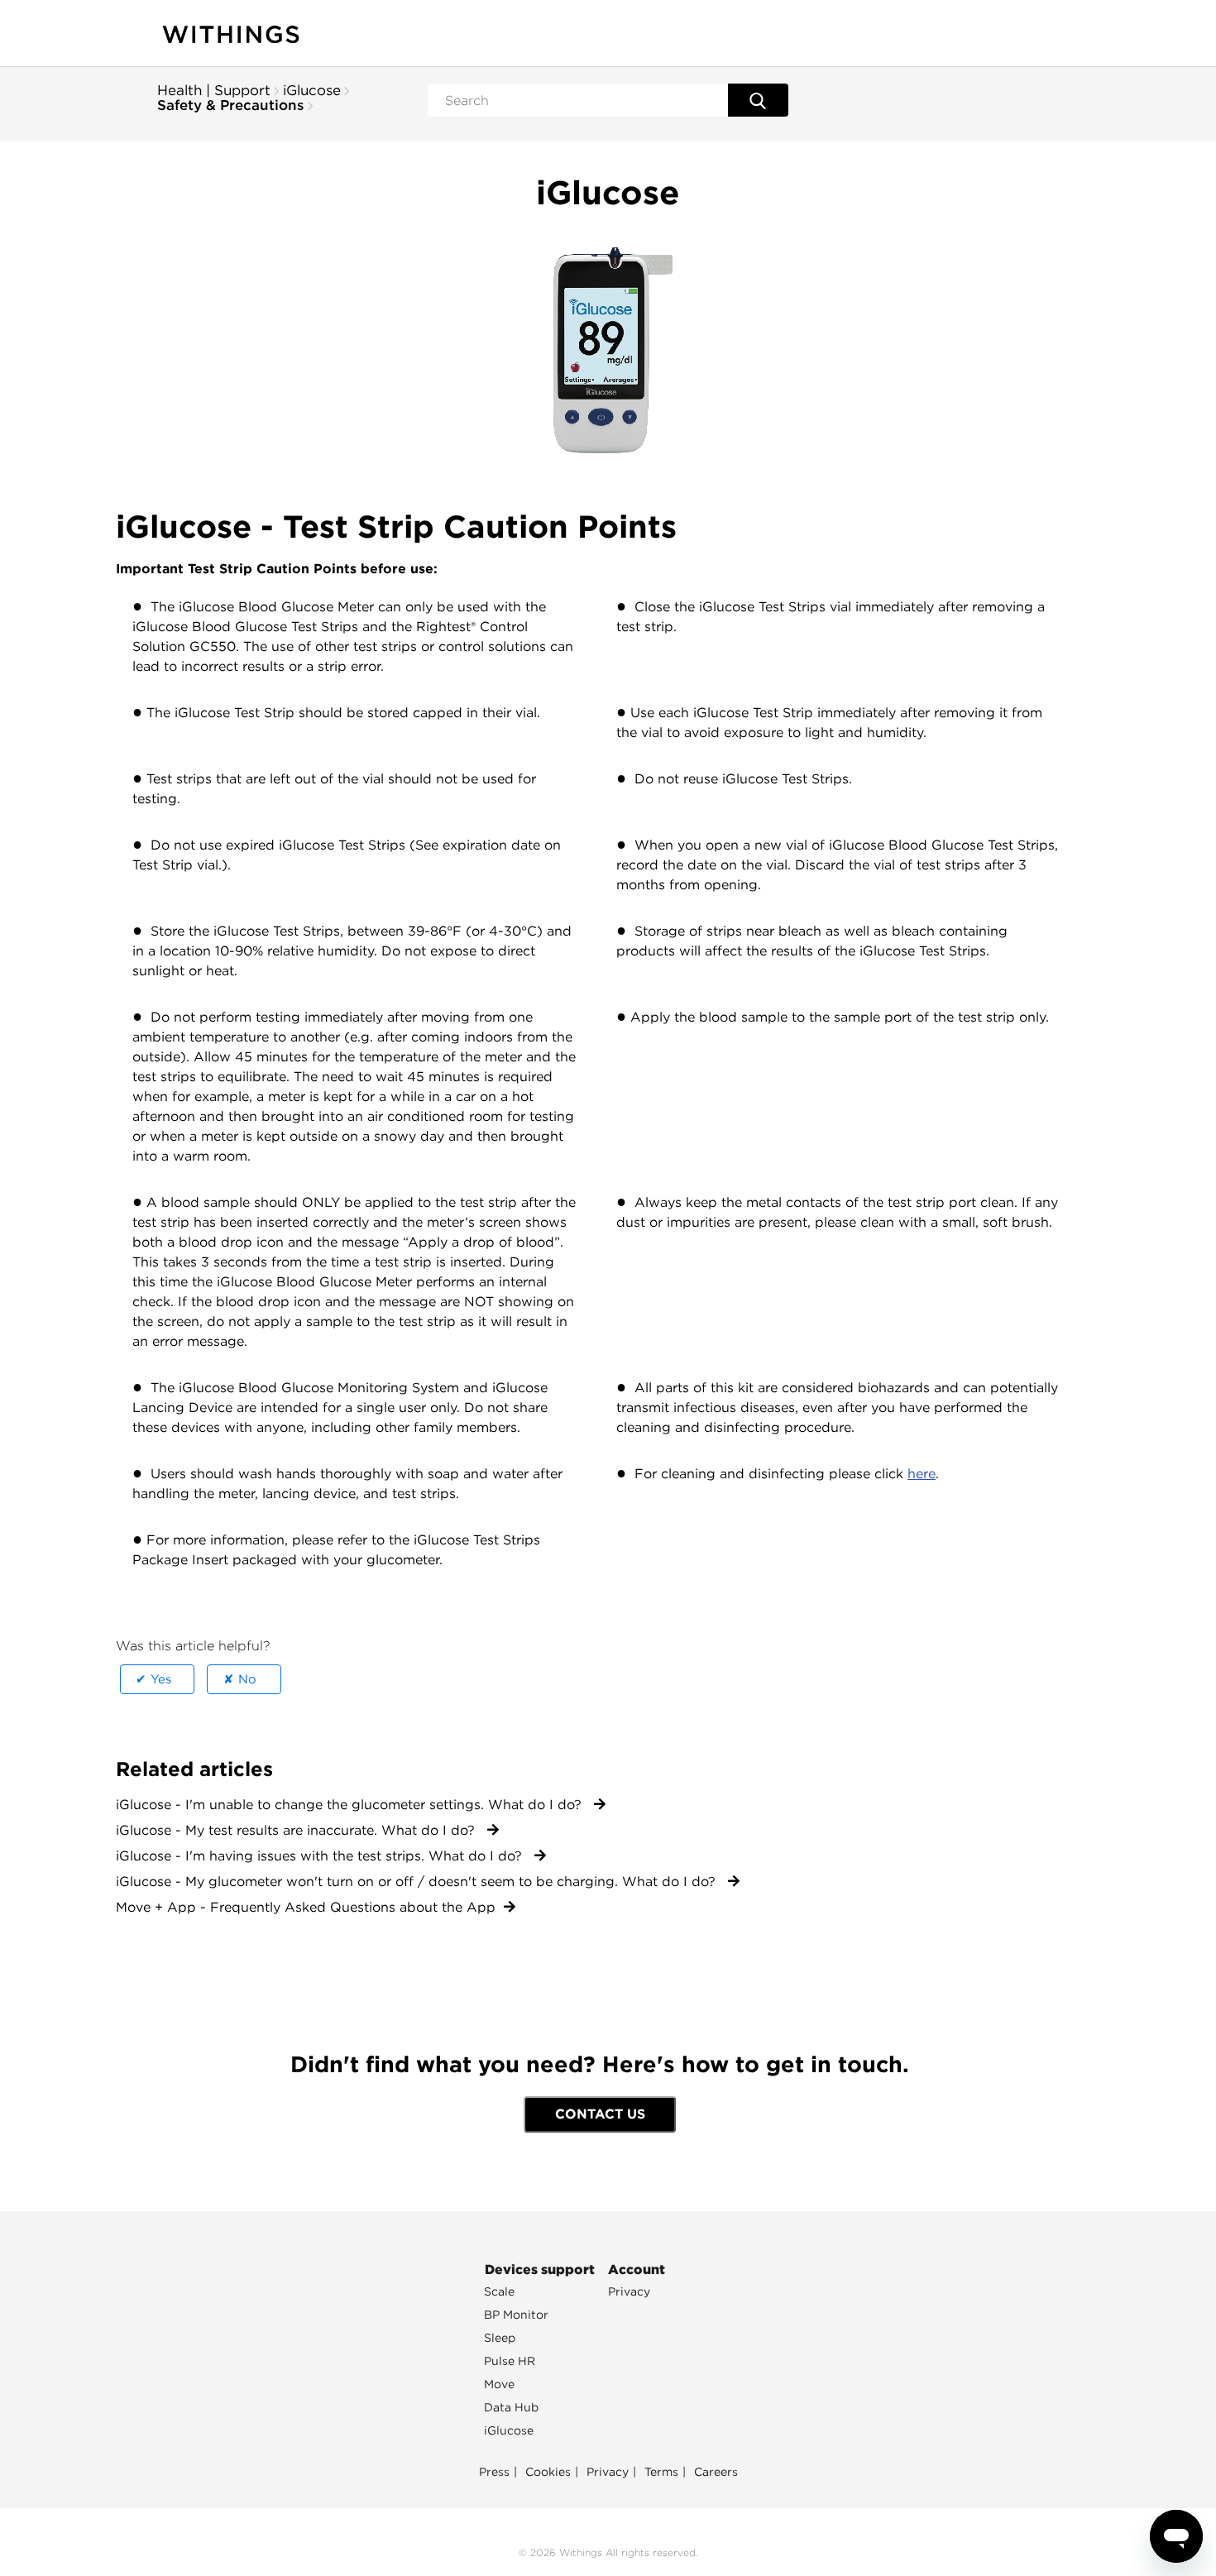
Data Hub (511, 2407)
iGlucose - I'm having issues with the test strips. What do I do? (321, 1856)
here (922, 1474)
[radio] (157, 1679)
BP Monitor (516, 2315)
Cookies (548, 2472)
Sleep (500, 2338)
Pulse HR (510, 2361)
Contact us (600, 2114)
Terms (661, 2472)
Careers (716, 2472)
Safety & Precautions (231, 105)
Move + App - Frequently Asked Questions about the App (306, 1907)
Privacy (629, 2291)
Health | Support (214, 90)
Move (499, 2384)
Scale (499, 2291)
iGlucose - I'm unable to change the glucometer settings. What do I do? (351, 1805)
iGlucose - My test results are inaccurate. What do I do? (297, 1830)
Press (494, 2472)
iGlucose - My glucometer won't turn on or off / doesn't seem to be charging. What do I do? (418, 1882)
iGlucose (312, 90)
